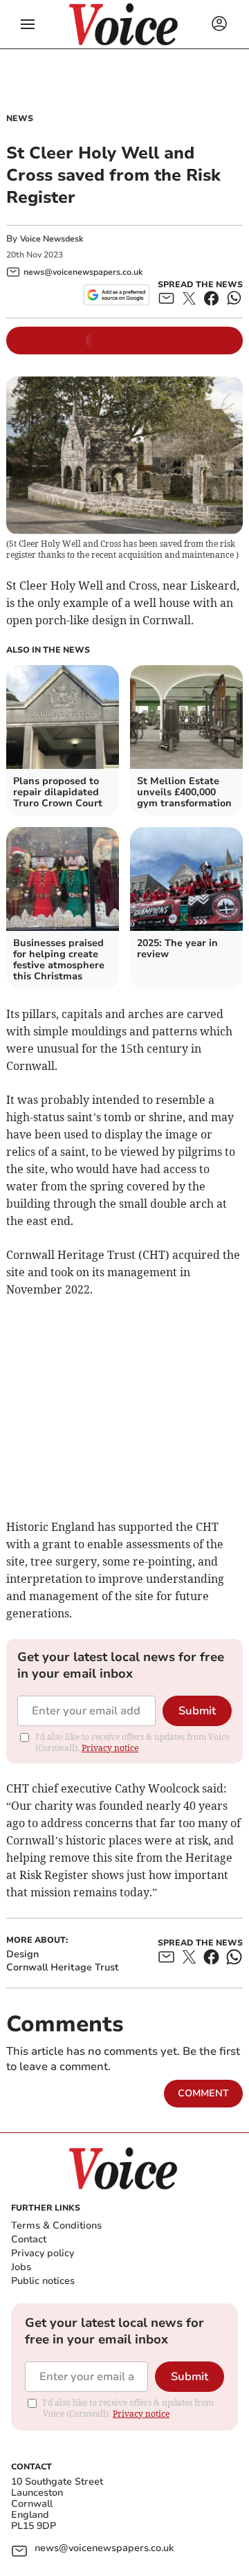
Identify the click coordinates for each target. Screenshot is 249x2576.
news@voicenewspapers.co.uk (104, 2549)
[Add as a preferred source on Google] (117, 295)
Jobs (21, 2267)
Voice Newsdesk (52, 239)
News (20, 118)
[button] (28, 24)
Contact (29, 2239)
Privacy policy (43, 2253)
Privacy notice (110, 1748)
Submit (197, 1711)
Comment (203, 2093)
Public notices (43, 2281)
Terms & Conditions (56, 2225)
